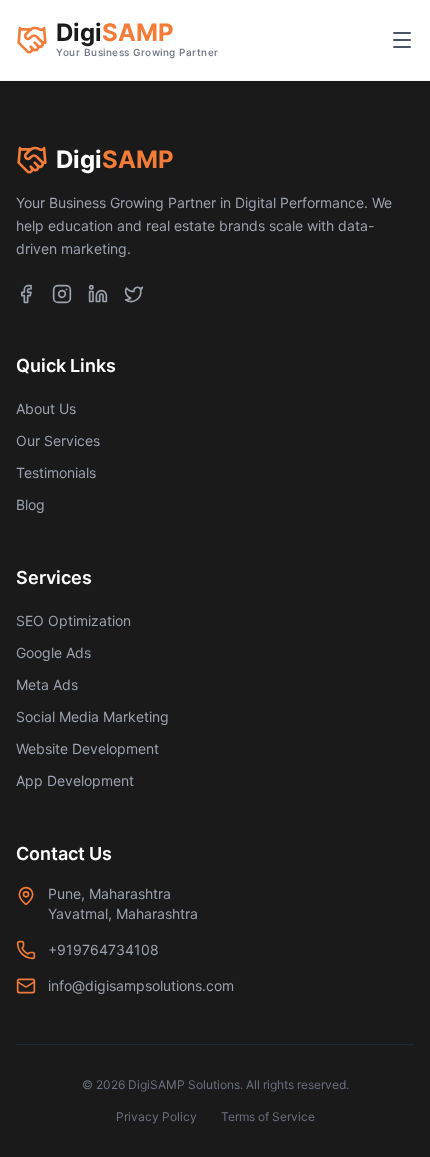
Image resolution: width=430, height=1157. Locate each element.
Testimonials (56, 472)
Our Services (58, 440)
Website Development (87, 748)
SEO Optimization (73, 620)
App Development (75, 780)
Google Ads (53, 652)
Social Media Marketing (92, 716)
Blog (30, 504)
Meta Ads (47, 684)
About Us (46, 408)
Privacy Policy (156, 1116)
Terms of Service (268, 1116)
